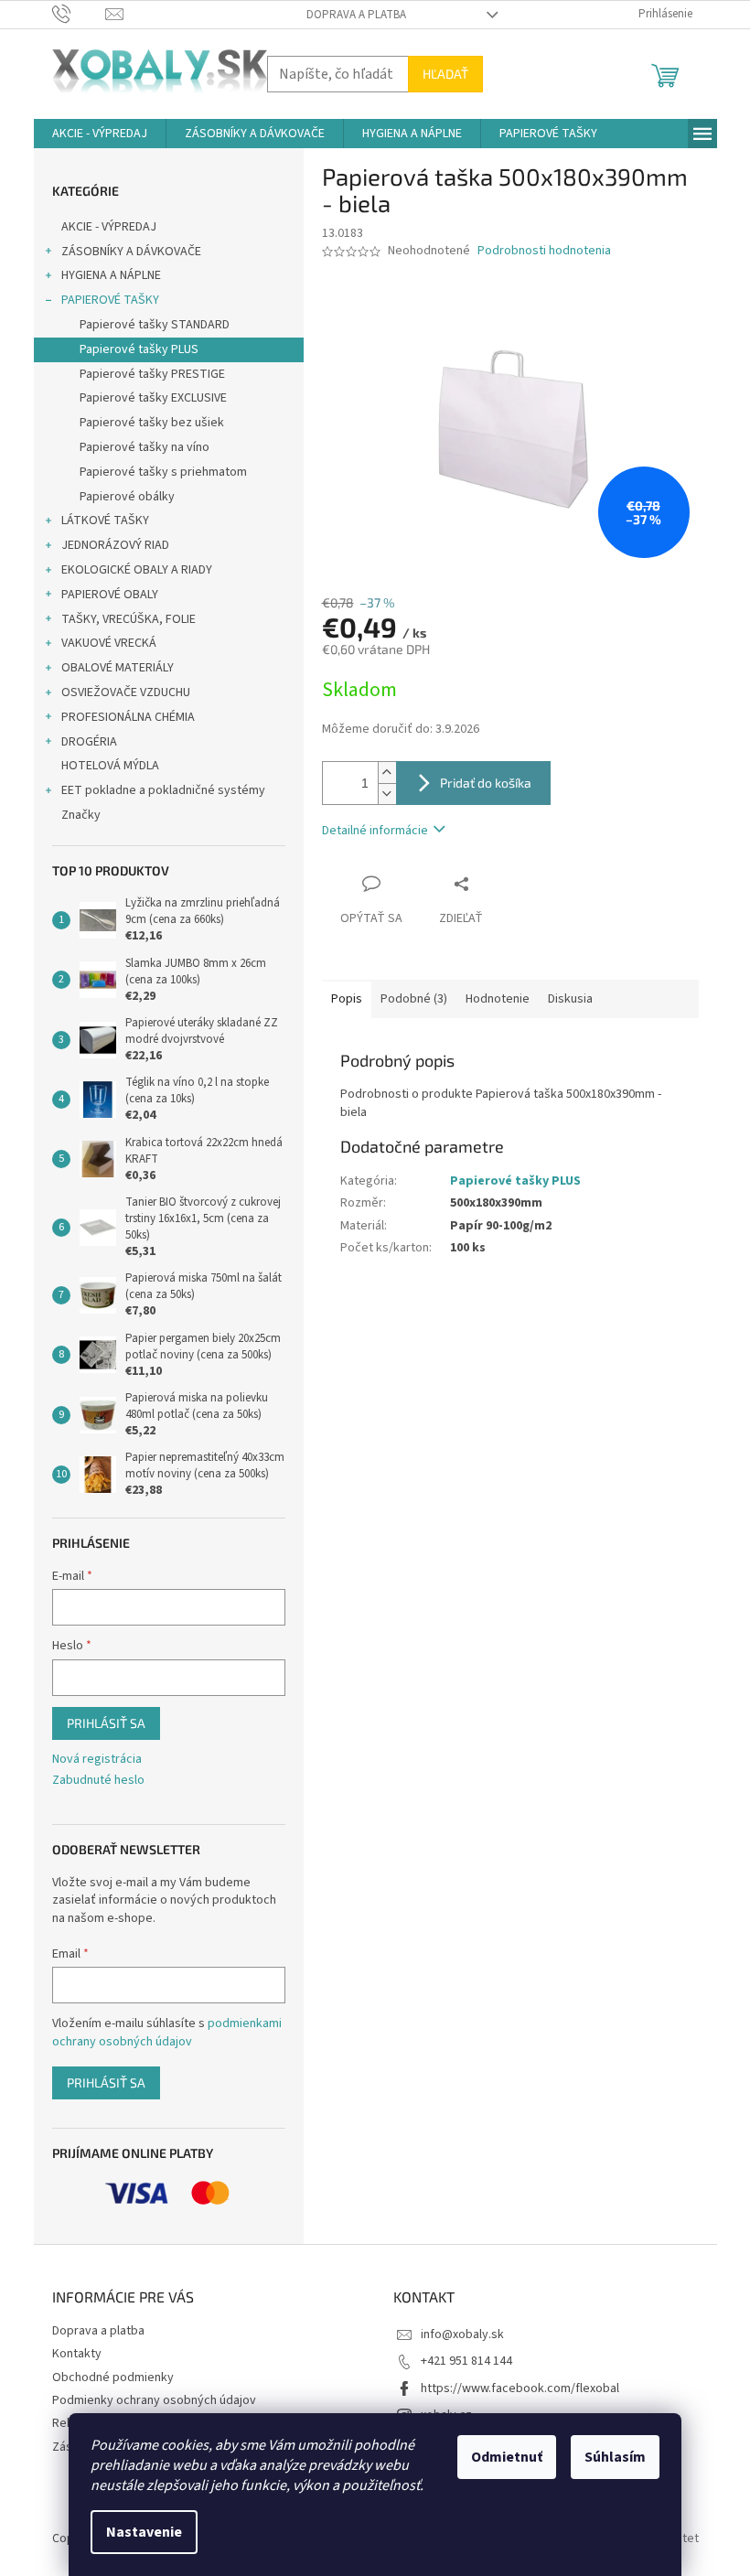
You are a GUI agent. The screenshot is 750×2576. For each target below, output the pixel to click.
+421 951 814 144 (466, 2361)
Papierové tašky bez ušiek (152, 423)
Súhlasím (615, 2457)
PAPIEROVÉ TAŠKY (110, 300)
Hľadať (445, 74)
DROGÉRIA (89, 742)
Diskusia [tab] (570, 999)
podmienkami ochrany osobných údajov (167, 2033)
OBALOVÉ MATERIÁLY (118, 668)
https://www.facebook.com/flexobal (520, 2388)
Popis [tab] (347, 999)
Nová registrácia (97, 1760)
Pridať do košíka (486, 783)
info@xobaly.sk (462, 2334)
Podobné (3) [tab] (414, 999)
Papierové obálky (127, 497)
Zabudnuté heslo (98, 1781)
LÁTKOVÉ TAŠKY (105, 521)
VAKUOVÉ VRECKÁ (109, 643)
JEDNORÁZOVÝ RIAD (115, 545)
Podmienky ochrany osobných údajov (154, 2400)
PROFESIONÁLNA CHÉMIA (128, 717)
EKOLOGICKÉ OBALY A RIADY (137, 570)
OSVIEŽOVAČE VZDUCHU (126, 692)
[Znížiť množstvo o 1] (387, 794)
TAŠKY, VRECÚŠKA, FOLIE (129, 619)
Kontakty (77, 2354)
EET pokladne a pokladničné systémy (163, 790)
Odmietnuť (507, 2457)
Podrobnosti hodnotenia (544, 251)
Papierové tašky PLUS (139, 349)
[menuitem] (100, 134)
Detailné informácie (375, 831)
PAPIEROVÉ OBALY (110, 595)
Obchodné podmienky (113, 2377)
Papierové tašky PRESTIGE (152, 374)
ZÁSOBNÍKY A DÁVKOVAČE (131, 252)
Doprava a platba (356, 15)
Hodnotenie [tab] (498, 999)
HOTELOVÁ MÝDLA (110, 766)
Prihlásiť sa (106, 1723)
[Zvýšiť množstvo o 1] (387, 773)
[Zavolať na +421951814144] (79, 14)
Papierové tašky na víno (145, 447)
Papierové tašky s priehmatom (163, 472)
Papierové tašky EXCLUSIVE (153, 398)
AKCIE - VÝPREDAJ (109, 227)
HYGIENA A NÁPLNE (111, 275)
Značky (81, 815)
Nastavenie (144, 2532)
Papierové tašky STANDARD (155, 325)
